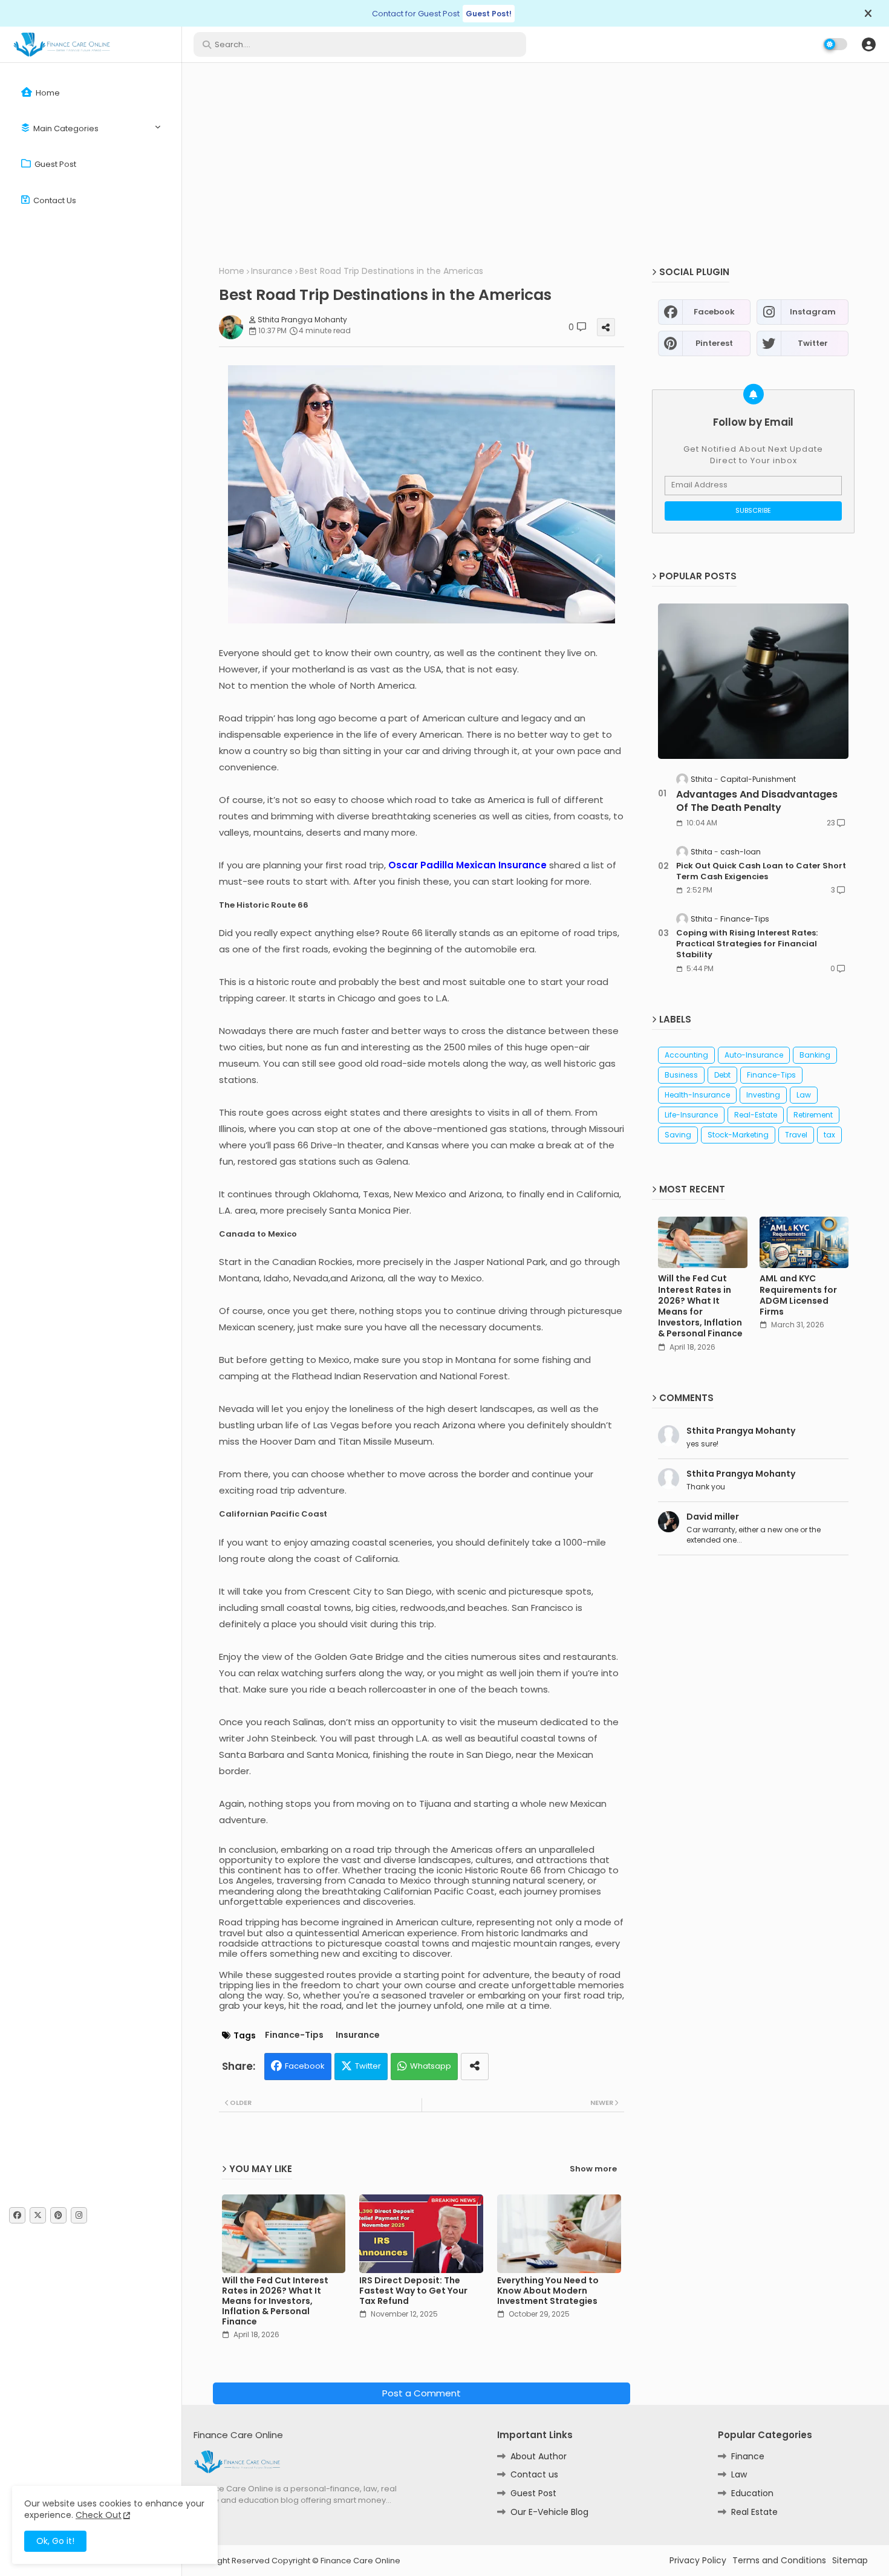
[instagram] (79, 2215)
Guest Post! (489, 14)
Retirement (813, 1115)
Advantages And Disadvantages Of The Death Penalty (757, 801)
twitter (813, 343)
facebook (714, 312)
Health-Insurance (697, 1095)
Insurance (272, 271)
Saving (678, 1135)
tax (829, 1135)
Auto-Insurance (754, 1055)
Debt (722, 1075)
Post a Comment (422, 2393)
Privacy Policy (698, 2561)
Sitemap (850, 2561)
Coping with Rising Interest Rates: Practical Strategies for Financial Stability (747, 944)
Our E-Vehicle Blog (549, 2512)
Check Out (99, 2515)
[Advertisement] (535, 166)
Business (681, 1075)
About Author (539, 2456)
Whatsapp (431, 2066)
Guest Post (54, 164)
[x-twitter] (38, 2215)
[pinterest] (58, 2215)
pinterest (714, 343)
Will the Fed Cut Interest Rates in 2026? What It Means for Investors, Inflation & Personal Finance (275, 2301)
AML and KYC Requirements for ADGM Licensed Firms (798, 1295)
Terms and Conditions (779, 2561)
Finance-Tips (294, 2035)
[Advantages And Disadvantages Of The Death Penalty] (753, 681)
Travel (796, 1135)
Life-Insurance (691, 1115)
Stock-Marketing (738, 1135)
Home (47, 93)
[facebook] (17, 2215)
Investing (763, 1095)
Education (752, 2493)
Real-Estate (756, 1115)
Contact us (54, 200)
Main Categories (65, 128)
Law (804, 1095)
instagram (813, 312)
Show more (593, 2169)
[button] (868, 44)
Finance (748, 2456)
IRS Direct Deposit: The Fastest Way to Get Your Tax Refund (413, 2291)
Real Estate (754, 2512)
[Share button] (475, 2067)
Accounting (686, 1055)
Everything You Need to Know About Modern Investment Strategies (548, 2291)
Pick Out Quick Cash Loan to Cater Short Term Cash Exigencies (761, 871)
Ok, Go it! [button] (55, 2541)
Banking (815, 1055)
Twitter (368, 2066)
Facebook (305, 2066)
